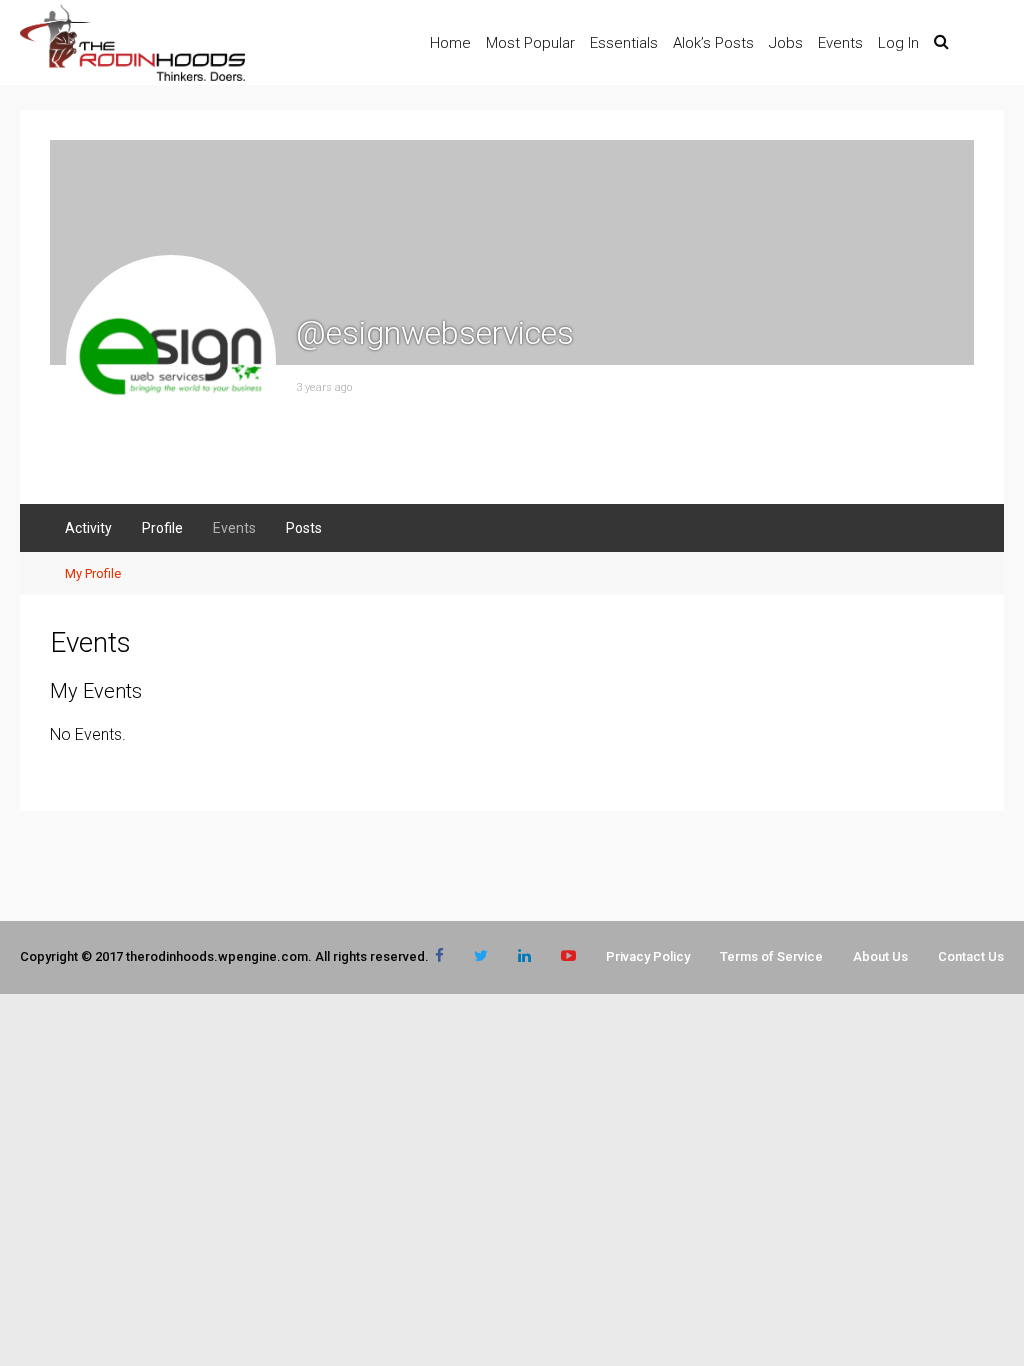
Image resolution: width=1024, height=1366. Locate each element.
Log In (898, 43)
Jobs (786, 43)
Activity (88, 528)
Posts (304, 528)
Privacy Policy (648, 956)
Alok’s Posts (713, 43)
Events (840, 43)
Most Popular (530, 43)
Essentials (624, 43)
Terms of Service (771, 956)
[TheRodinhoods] (132, 77)
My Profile (93, 573)
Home (450, 43)
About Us (880, 956)
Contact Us (971, 956)
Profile (162, 528)
